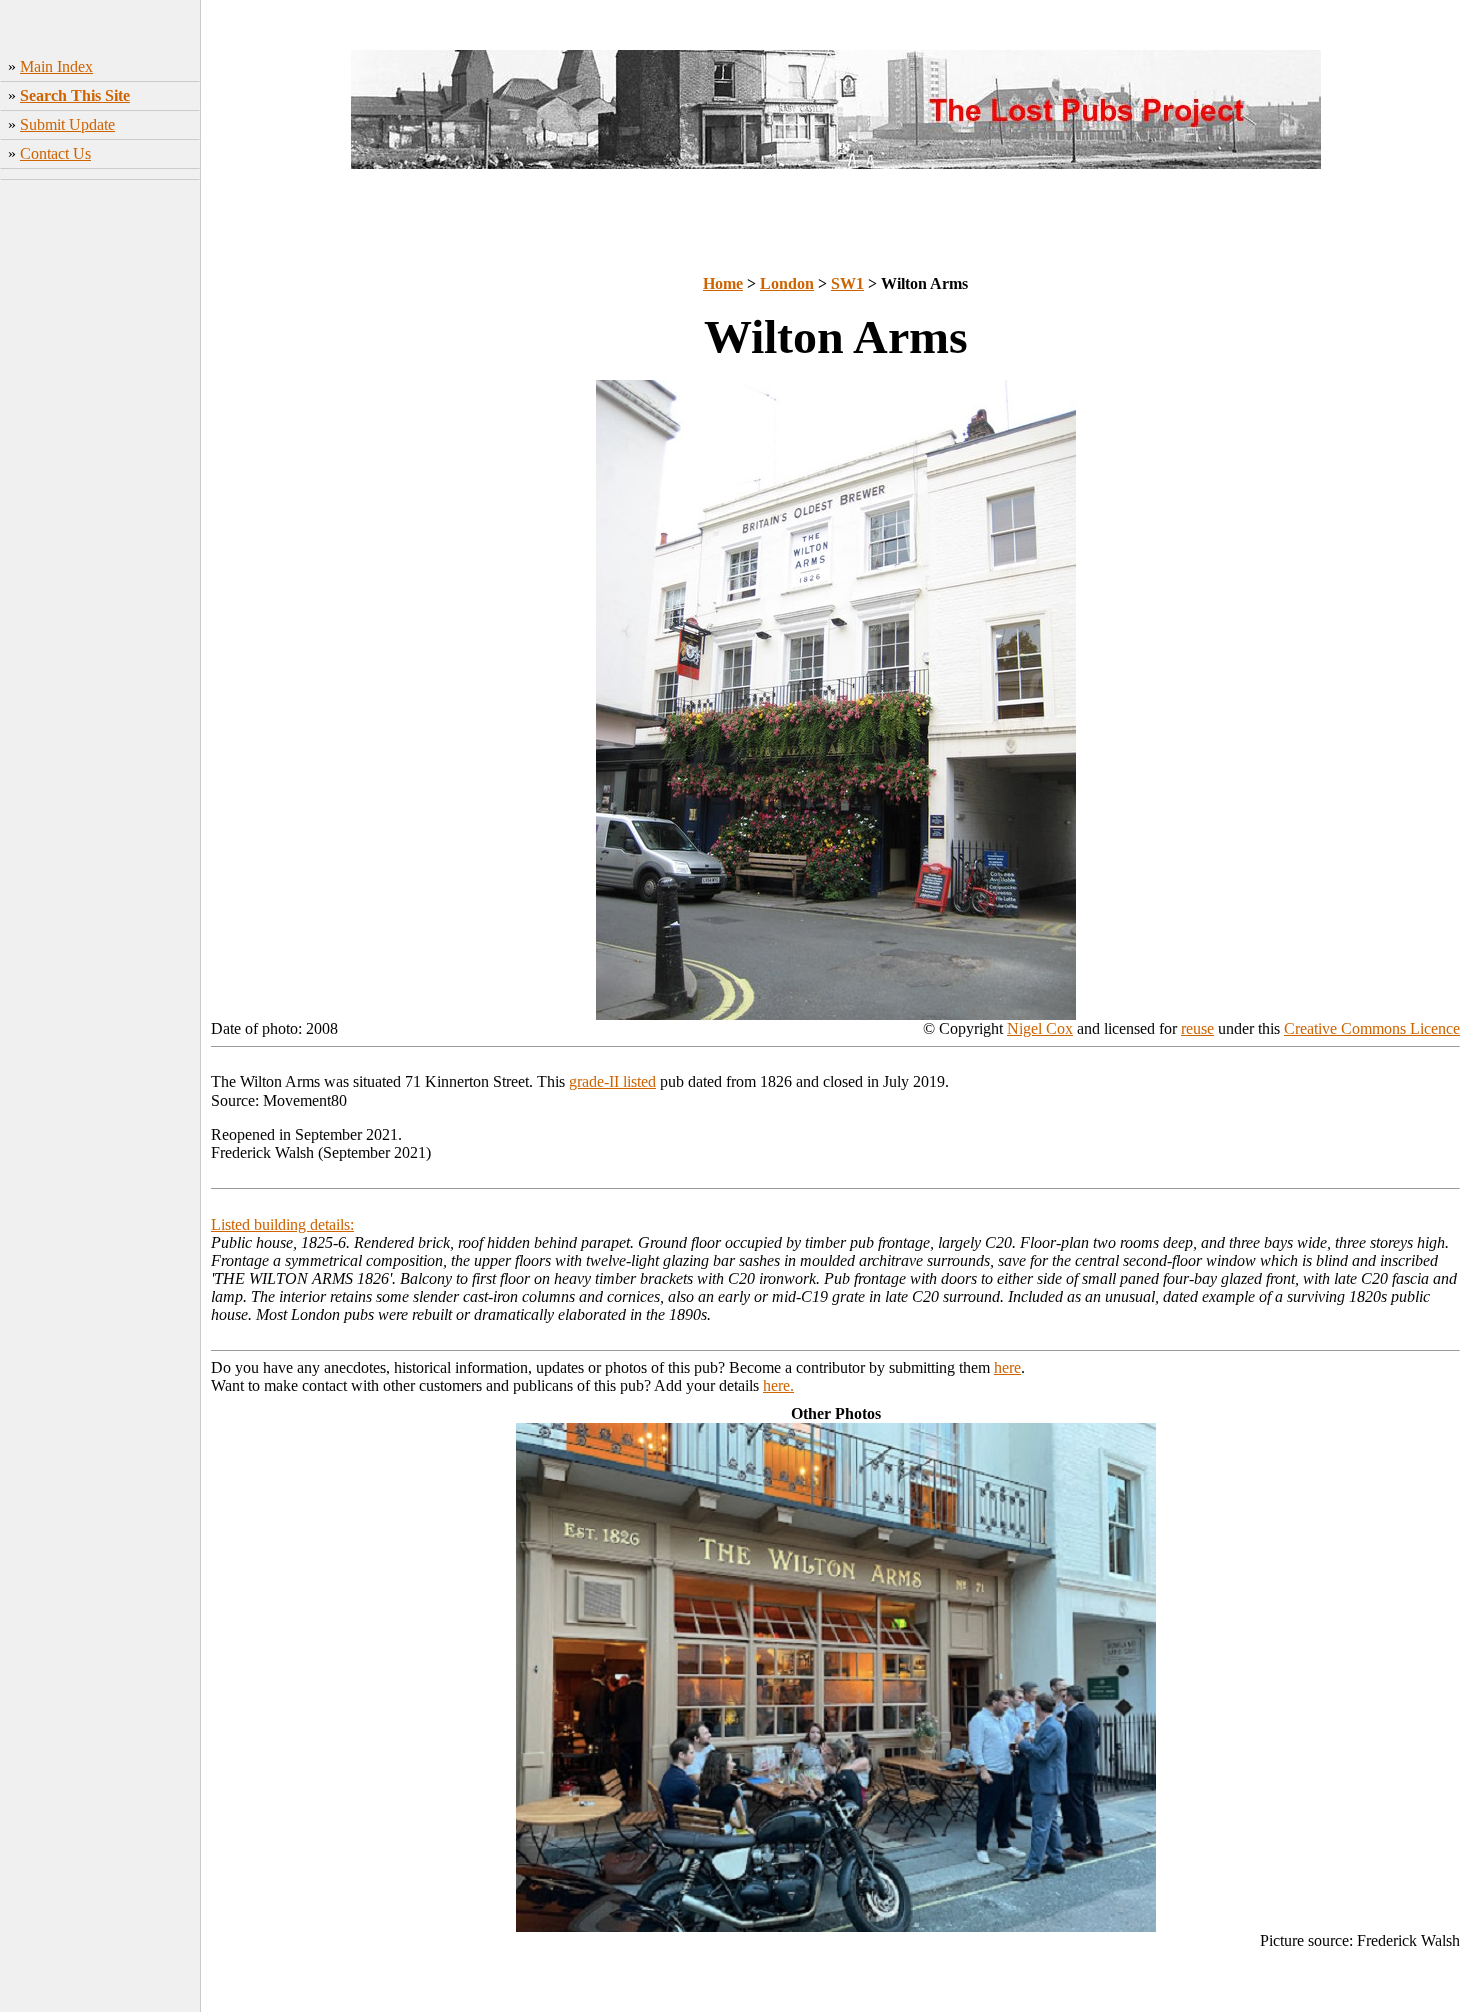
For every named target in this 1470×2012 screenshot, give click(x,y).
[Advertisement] (100, 501)
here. (778, 1385)
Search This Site (75, 95)
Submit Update (67, 124)
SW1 (847, 283)
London (787, 283)
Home (723, 283)
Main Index (56, 66)
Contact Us (55, 153)
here (1007, 1367)
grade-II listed (612, 1081)
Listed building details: (282, 1224)
